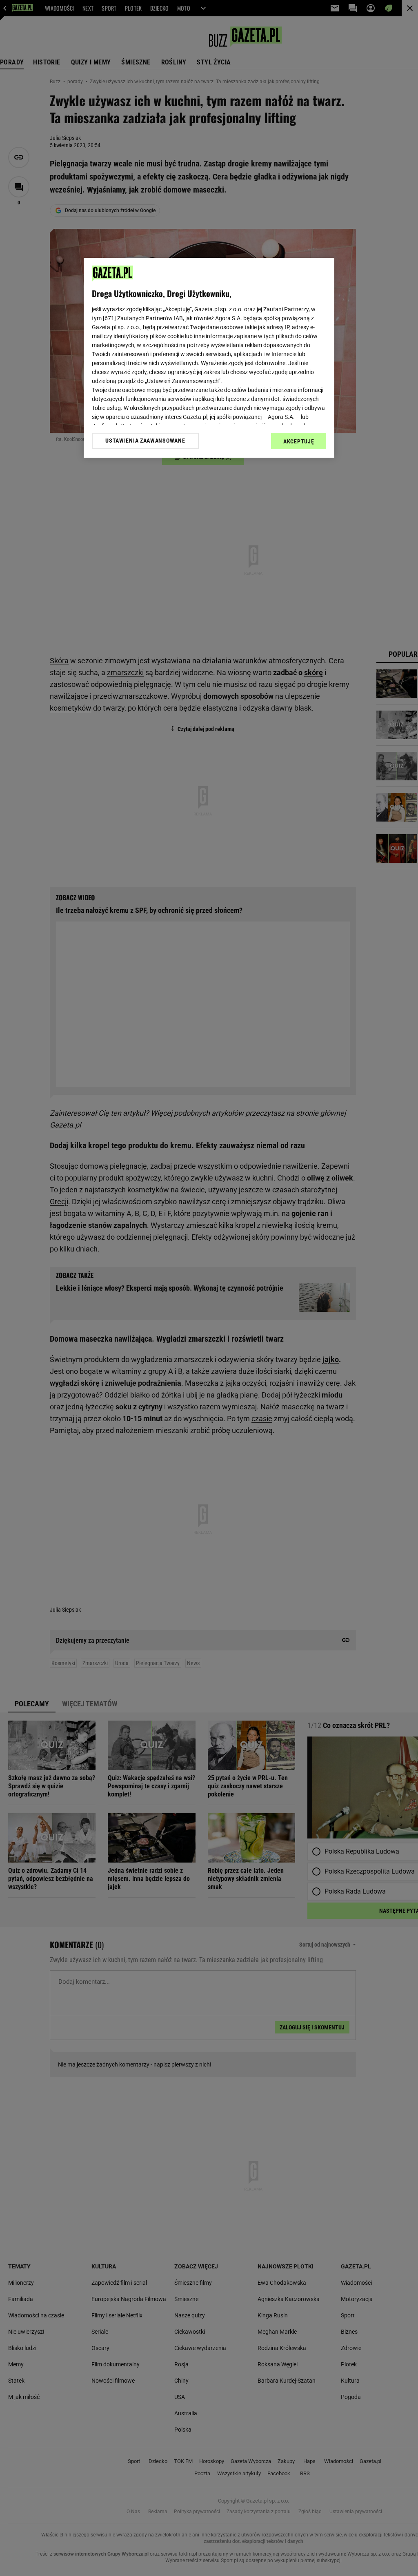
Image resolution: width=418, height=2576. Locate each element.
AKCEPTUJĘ (299, 441)
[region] (209, 358)
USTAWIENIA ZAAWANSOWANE (145, 441)
